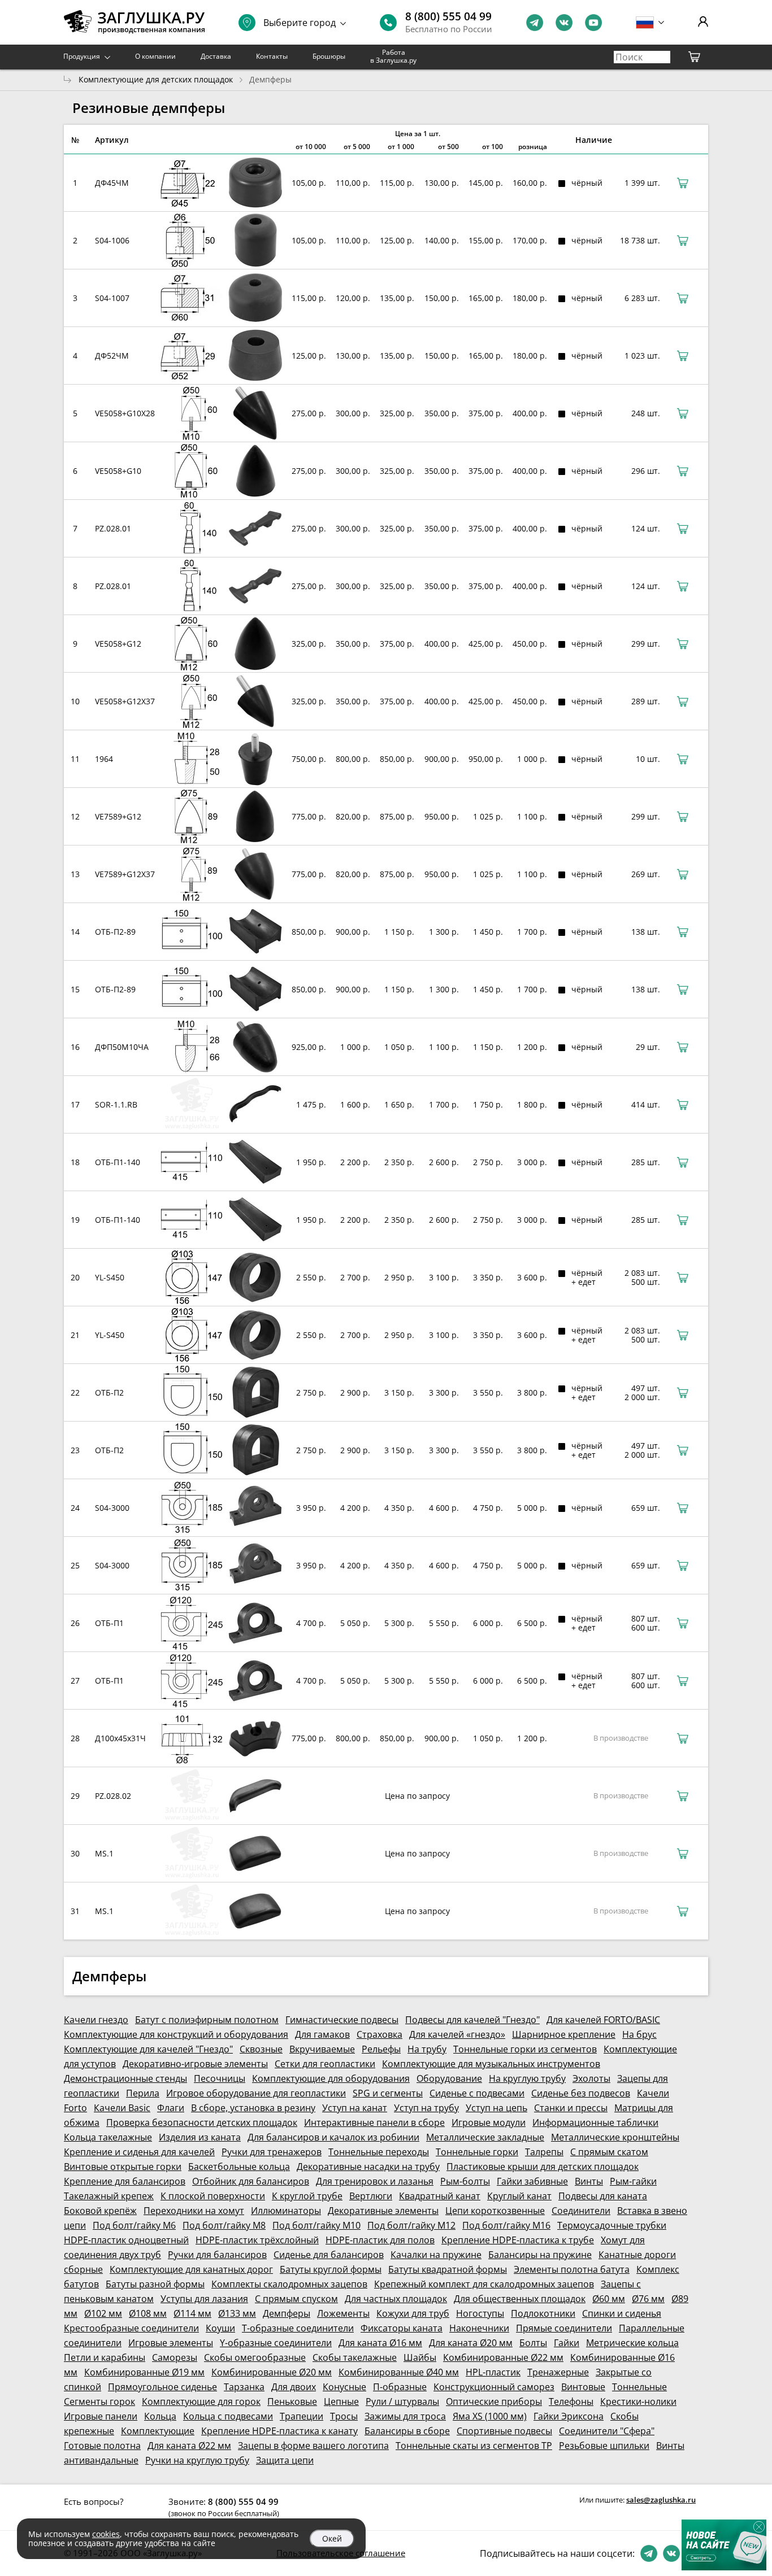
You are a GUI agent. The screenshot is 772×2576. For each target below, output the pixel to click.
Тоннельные (639, 2387)
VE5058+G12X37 (125, 701)
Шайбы (420, 2357)
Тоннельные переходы (379, 2152)
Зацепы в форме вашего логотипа (313, 2446)
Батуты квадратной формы (448, 2269)
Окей (332, 2538)
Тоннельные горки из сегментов (525, 2049)
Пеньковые (292, 2401)
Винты (589, 2181)
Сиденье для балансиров (329, 2255)
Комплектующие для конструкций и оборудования (176, 2034)
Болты (533, 2343)
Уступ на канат (355, 2108)
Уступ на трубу (426, 2108)
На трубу (427, 2049)
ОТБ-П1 (109, 1623)
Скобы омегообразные (255, 2357)
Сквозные (261, 2049)
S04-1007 (112, 298)
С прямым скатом (609, 2152)
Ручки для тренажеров (272, 2152)
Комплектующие (158, 2431)
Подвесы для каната (603, 2196)
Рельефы (381, 2049)
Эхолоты (591, 2078)
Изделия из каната (200, 2137)
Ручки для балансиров (217, 2255)
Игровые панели (101, 2416)
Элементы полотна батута (572, 2269)
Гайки (567, 2343)
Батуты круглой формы (331, 2269)
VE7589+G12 (118, 816)
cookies (106, 2534)
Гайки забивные (532, 2181)
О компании (155, 56)
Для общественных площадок (520, 2299)
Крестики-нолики (638, 2401)
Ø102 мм (103, 2313)
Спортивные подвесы (504, 2431)
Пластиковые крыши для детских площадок (543, 2167)
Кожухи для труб (413, 2313)
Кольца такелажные (108, 2137)
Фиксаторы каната (402, 2328)
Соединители (581, 2211)
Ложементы (343, 2313)
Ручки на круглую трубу (197, 2460)
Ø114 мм (192, 2313)
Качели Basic (122, 2108)
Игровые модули (489, 2122)
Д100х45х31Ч (120, 1738)
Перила (143, 2093)
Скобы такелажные (355, 2357)
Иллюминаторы (286, 2211)
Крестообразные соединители (131, 2328)
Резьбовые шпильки (604, 2446)
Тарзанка (244, 2387)
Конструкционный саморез (494, 2387)
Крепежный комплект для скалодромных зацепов (484, 2284)
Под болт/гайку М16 (506, 2225)
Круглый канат (519, 2196)
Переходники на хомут (194, 2211)
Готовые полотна (102, 2446)
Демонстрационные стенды (125, 2078)
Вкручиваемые (322, 2049)
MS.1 (104, 1853)
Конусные (344, 2387)
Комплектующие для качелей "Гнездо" (148, 2049)
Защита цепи (285, 2460)
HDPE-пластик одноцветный (126, 2240)
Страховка (380, 2034)
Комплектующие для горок (201, 2401)
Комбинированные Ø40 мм (399, 2372)
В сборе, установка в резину (253, 2108)
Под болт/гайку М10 (316, 2225)
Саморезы (175, 2357)
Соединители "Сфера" (607, 2431)
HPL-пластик (493, 2372)
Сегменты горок (99, 2401)
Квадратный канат (440, 2196)
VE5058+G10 (118, 471)
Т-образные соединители (298, 2328)
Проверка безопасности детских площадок (202, 2122)
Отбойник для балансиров (251, 2181)
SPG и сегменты (388, 2093)
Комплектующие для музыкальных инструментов (491, 2064)
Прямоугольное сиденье (162, 2387)
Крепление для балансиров (125, 2181)
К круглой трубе (307, 2196)
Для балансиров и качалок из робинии (333, 2137)
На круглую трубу (527, 2078)
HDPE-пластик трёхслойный (257, 2240)
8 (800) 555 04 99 (448, 16)
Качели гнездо (96, 2020)
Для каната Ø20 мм (471, 2343)
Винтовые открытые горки (123, 2167)
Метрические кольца (632, 2343)
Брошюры (329, 56)
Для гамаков (322, 2034)
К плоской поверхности (213, 2196)
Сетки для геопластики (325, 2064)
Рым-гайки (633, 2181)
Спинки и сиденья (622, 2313)
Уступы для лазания (204, 2299)
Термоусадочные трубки (612, 2225)
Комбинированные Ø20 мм (272, 2372)
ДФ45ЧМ (112, 183)
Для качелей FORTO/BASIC (603, 2020)
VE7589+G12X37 (125, 874)
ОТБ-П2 (109, 1392)
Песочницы (220, 2078)
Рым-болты (465, 2181)
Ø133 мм (237, 2313)
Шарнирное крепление (564, 2034)
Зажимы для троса (405, 2416)
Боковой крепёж (100, 2211)
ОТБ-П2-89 (115, 932)
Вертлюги (371, 2196)
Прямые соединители (564, 2328)
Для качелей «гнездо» (457, 2034)
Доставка (216, 56)
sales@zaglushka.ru (661, 2500)
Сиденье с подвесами (477, 2093)
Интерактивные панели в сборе (374, 2122)
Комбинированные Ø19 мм (144, 2372)
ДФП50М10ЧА (122, 1047)
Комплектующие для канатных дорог (191, 2269)
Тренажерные (558, 2372)
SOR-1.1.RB (116, 1104)
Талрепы (544, 2152)
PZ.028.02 (113, 1796)
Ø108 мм (148, 2313)
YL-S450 (110, 1277)
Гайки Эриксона (569, 2416)
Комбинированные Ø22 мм (503, 2357)
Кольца (160, 2416)
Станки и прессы (571, 2108)
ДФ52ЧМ (112, 356)
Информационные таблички (595, 2122)
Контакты (272, 56)
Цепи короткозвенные (495, 2211)
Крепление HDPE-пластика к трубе (518, 2240)
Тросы (344, 2416)
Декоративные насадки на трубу (368, 2167)
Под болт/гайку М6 (134, 2225)
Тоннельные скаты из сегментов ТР (474, 2446)
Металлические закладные (485, 2137)
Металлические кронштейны (615, 2137)
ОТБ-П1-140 (118, 1162)
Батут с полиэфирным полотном (207, 2020)
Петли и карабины (105, 2357)
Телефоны (571, 2401)
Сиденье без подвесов (581, 2093)
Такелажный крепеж (109, 2196)
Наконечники (479, 2328)
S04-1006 (112, 240)
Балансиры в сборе (407, 2431)
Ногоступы (480, 2313)
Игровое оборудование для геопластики (256, 2093)
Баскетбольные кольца (239, 2167)
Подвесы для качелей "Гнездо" (472, 2020)
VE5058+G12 (118, 644)
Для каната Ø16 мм (380, 2343)
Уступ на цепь (496, 2108)
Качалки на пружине (436, 2255)
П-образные (400, 2387)
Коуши (220, 2328)
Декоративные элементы (383, 2211)
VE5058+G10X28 (125, 413)
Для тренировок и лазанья (375, 2181)
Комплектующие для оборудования (331, 2078)
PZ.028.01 (113, 528)
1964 (104, 759)
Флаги (171, 2108)
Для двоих (294, 2387)
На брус (639, 2034)
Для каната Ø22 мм (189, 2446)
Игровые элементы (171, 2343)
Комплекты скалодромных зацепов (289, 2284)
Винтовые (583, 2387)
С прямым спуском (296, 2299)
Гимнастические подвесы (342, 2020)
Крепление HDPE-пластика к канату (279, 2431)
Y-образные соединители (276, 2343)
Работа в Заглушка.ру (393, 56)
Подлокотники (543, 2313)
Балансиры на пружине (540, 2255)
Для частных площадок (396, 2299)
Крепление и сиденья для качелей (139, 2152)
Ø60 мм (609, 2299)
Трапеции (302, 2416)
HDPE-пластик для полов (380, 2240)
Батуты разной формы (155, 2284)
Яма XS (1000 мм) (490, 2416)
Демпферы (287, 2313)
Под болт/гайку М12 (411, 2225)
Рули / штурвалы (402, 2401)
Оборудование (449, 2078)
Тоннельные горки (477, 2152)
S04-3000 (112, 1508)
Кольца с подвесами (228, 2416)
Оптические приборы (494, 2401)
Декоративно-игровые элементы (195, 2064)
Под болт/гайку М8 (224, 2225)
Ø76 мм (648, 2299)
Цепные (341, 2401)
